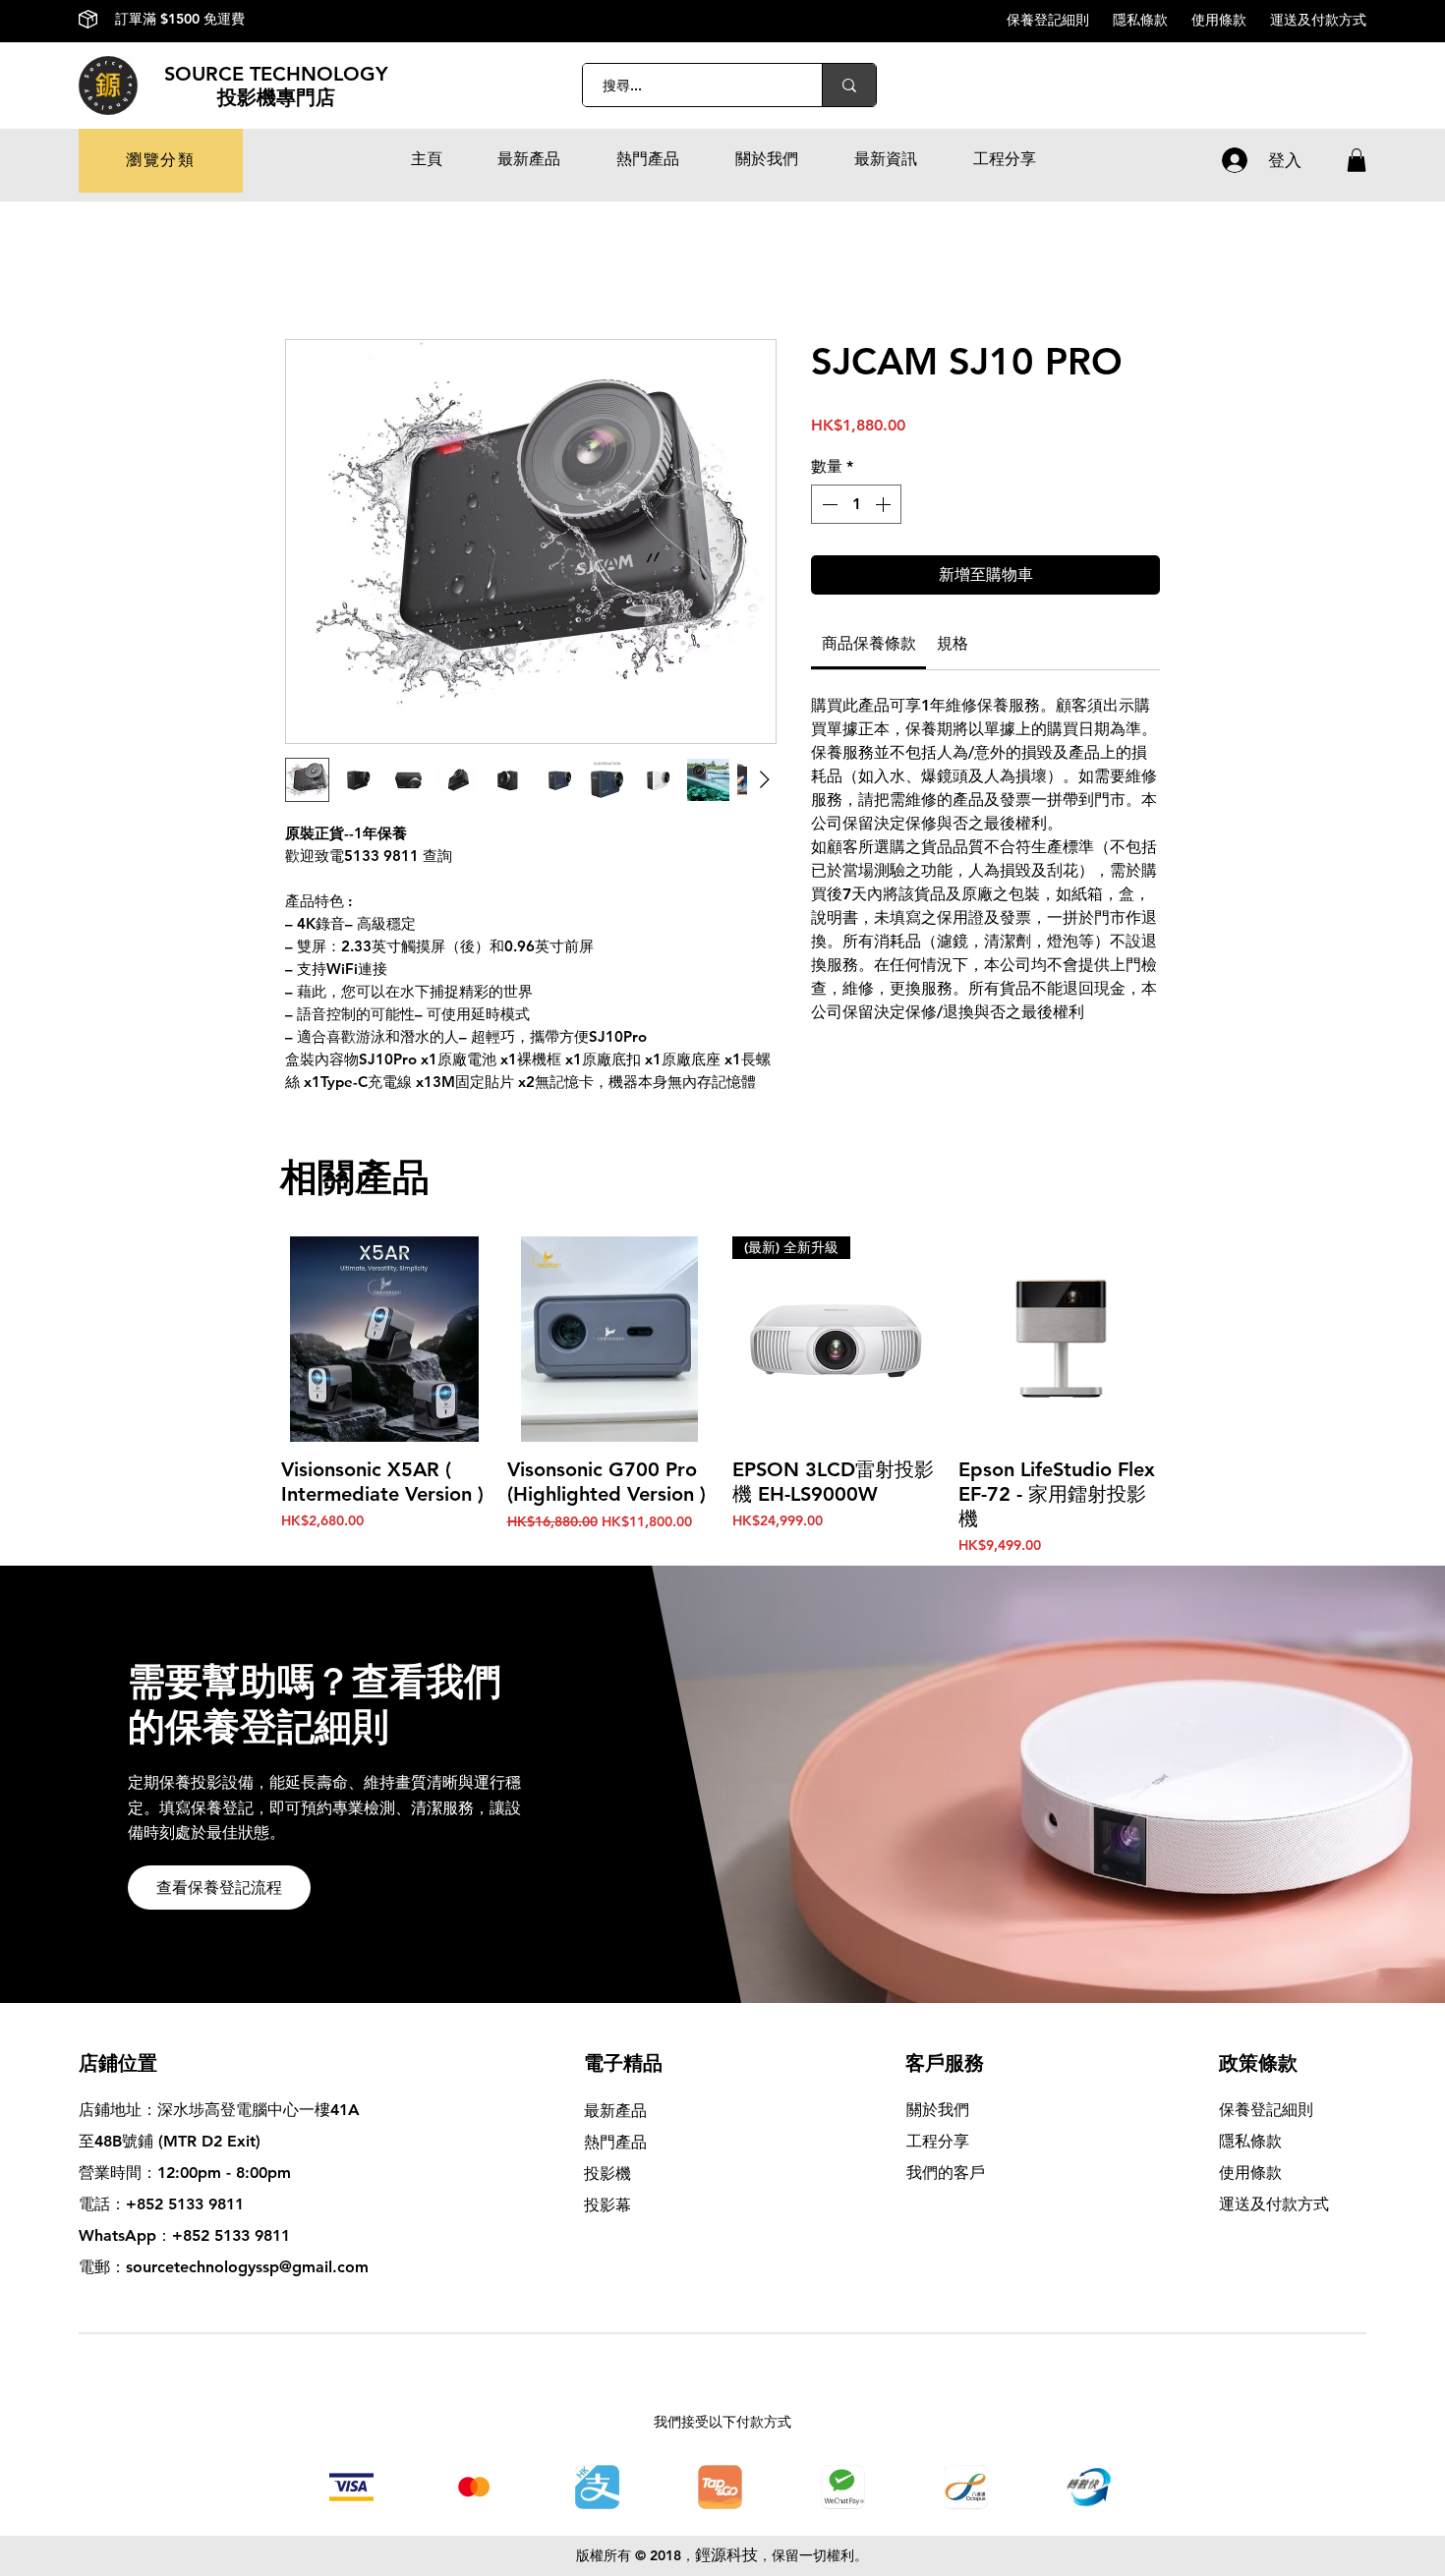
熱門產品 (615, 2142)
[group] (722, 1397)
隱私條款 (1152, 20)
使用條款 (1231, 20)
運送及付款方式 (1318, 20)
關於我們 (938, 2110)
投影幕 (610, 2205)
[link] (869, 643)
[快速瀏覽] (384, 1340)
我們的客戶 (946, 2173)
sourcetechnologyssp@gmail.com (247, 2267)
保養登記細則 (1060, 20)
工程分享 (938, 2141)
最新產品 (615, 2111)
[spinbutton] (856, 504)
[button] (161, 161)
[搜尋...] (849, 85)
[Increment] (885, 504)
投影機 (607, 2174)
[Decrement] (828, 504)
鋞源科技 (726, 2555)
